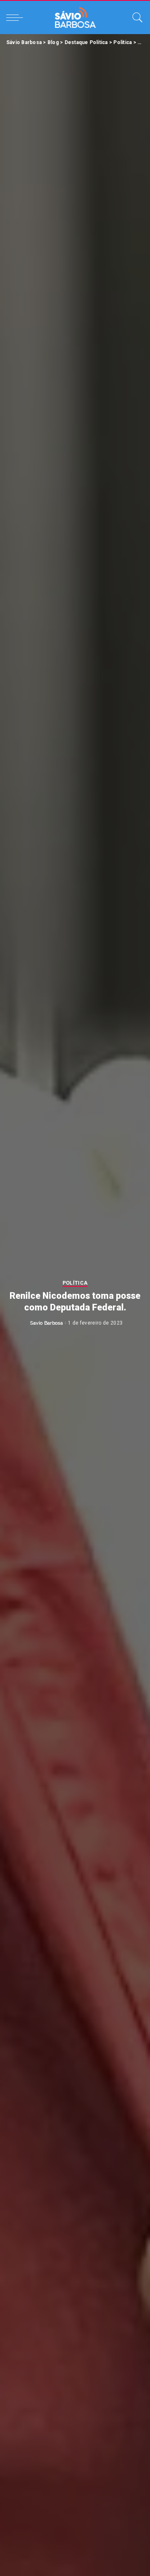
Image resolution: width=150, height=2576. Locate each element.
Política (75, 1283)
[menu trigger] (17, 17)
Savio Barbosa (46, 1323)
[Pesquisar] (135, 17)
